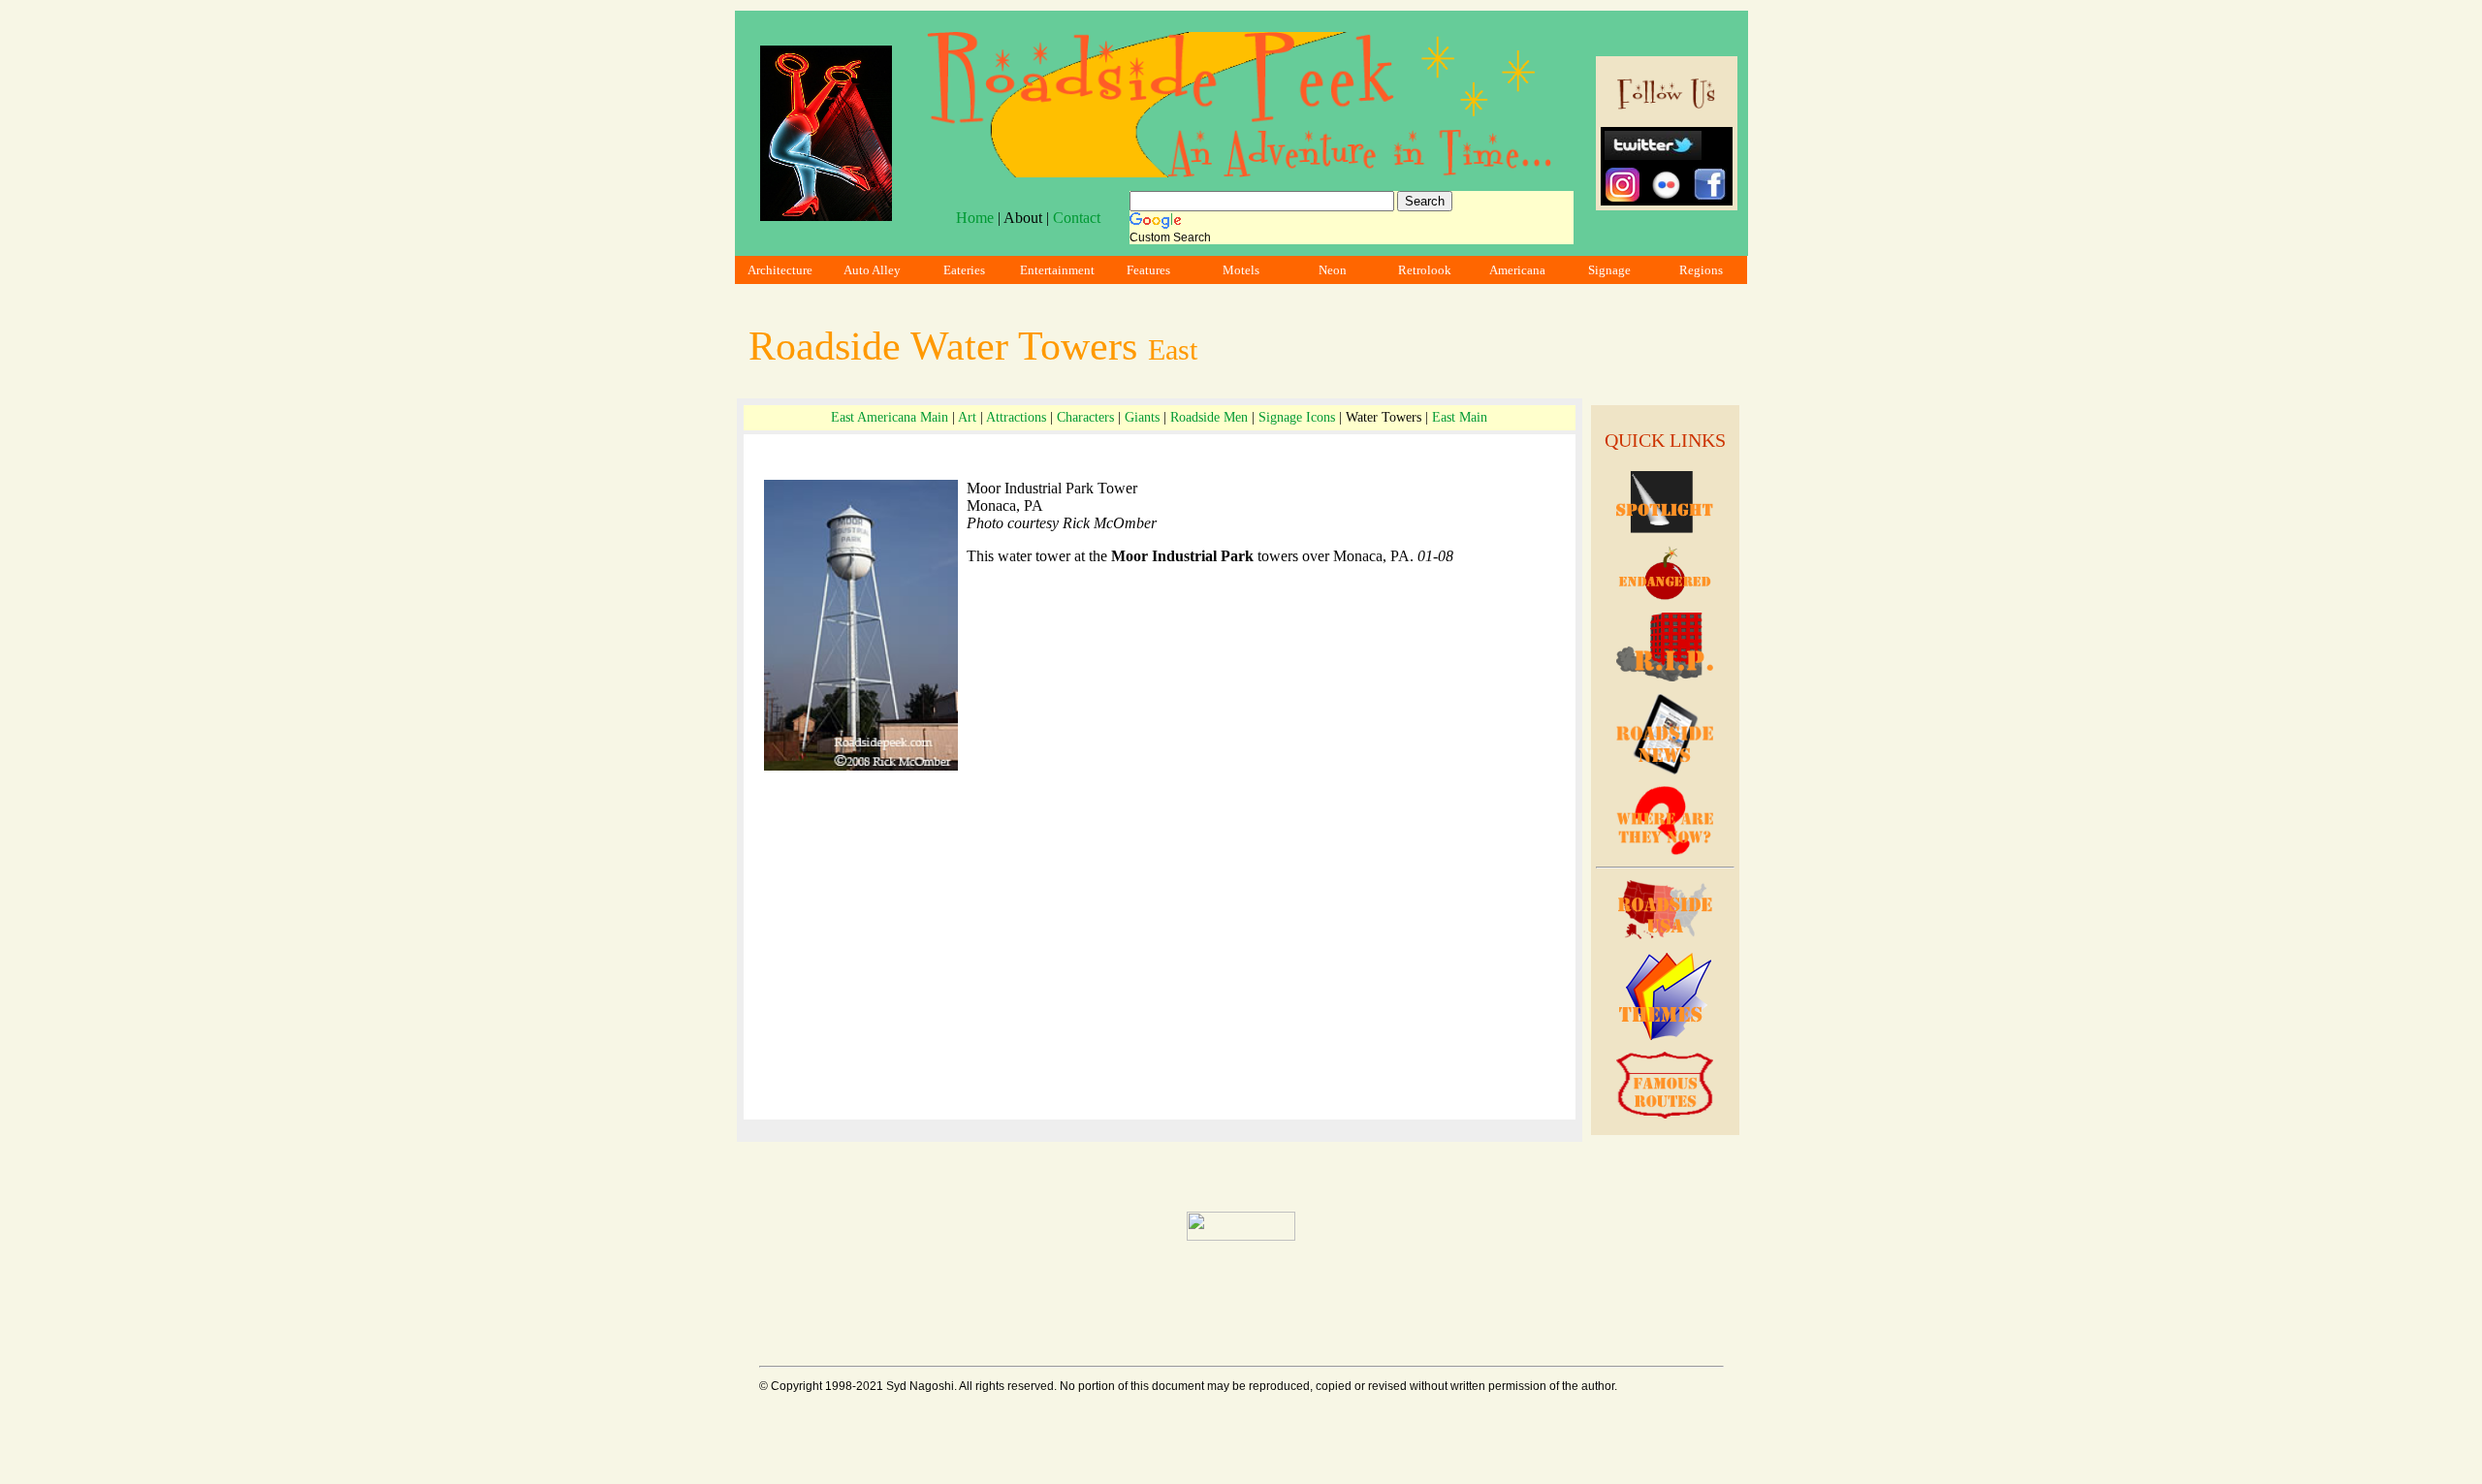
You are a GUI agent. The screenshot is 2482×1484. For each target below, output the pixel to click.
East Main (1460, 417)
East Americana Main (890, 417)
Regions (1701, 270)
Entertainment (1057, 270)
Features (1148, 270)
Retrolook (1425, 270)
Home (975, 218)
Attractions (1016, 417)
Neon (1333, 270)
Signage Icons (1297, 417)
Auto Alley (872, 270)
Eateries (964, 270)
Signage (1609, 270)
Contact (1077, 218)
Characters (1085, 417)
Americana (1517, 270)
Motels (1241, 270)
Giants (1142, 417)
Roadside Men (1209, 417)
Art (967, 417)
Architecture (780, 270)
